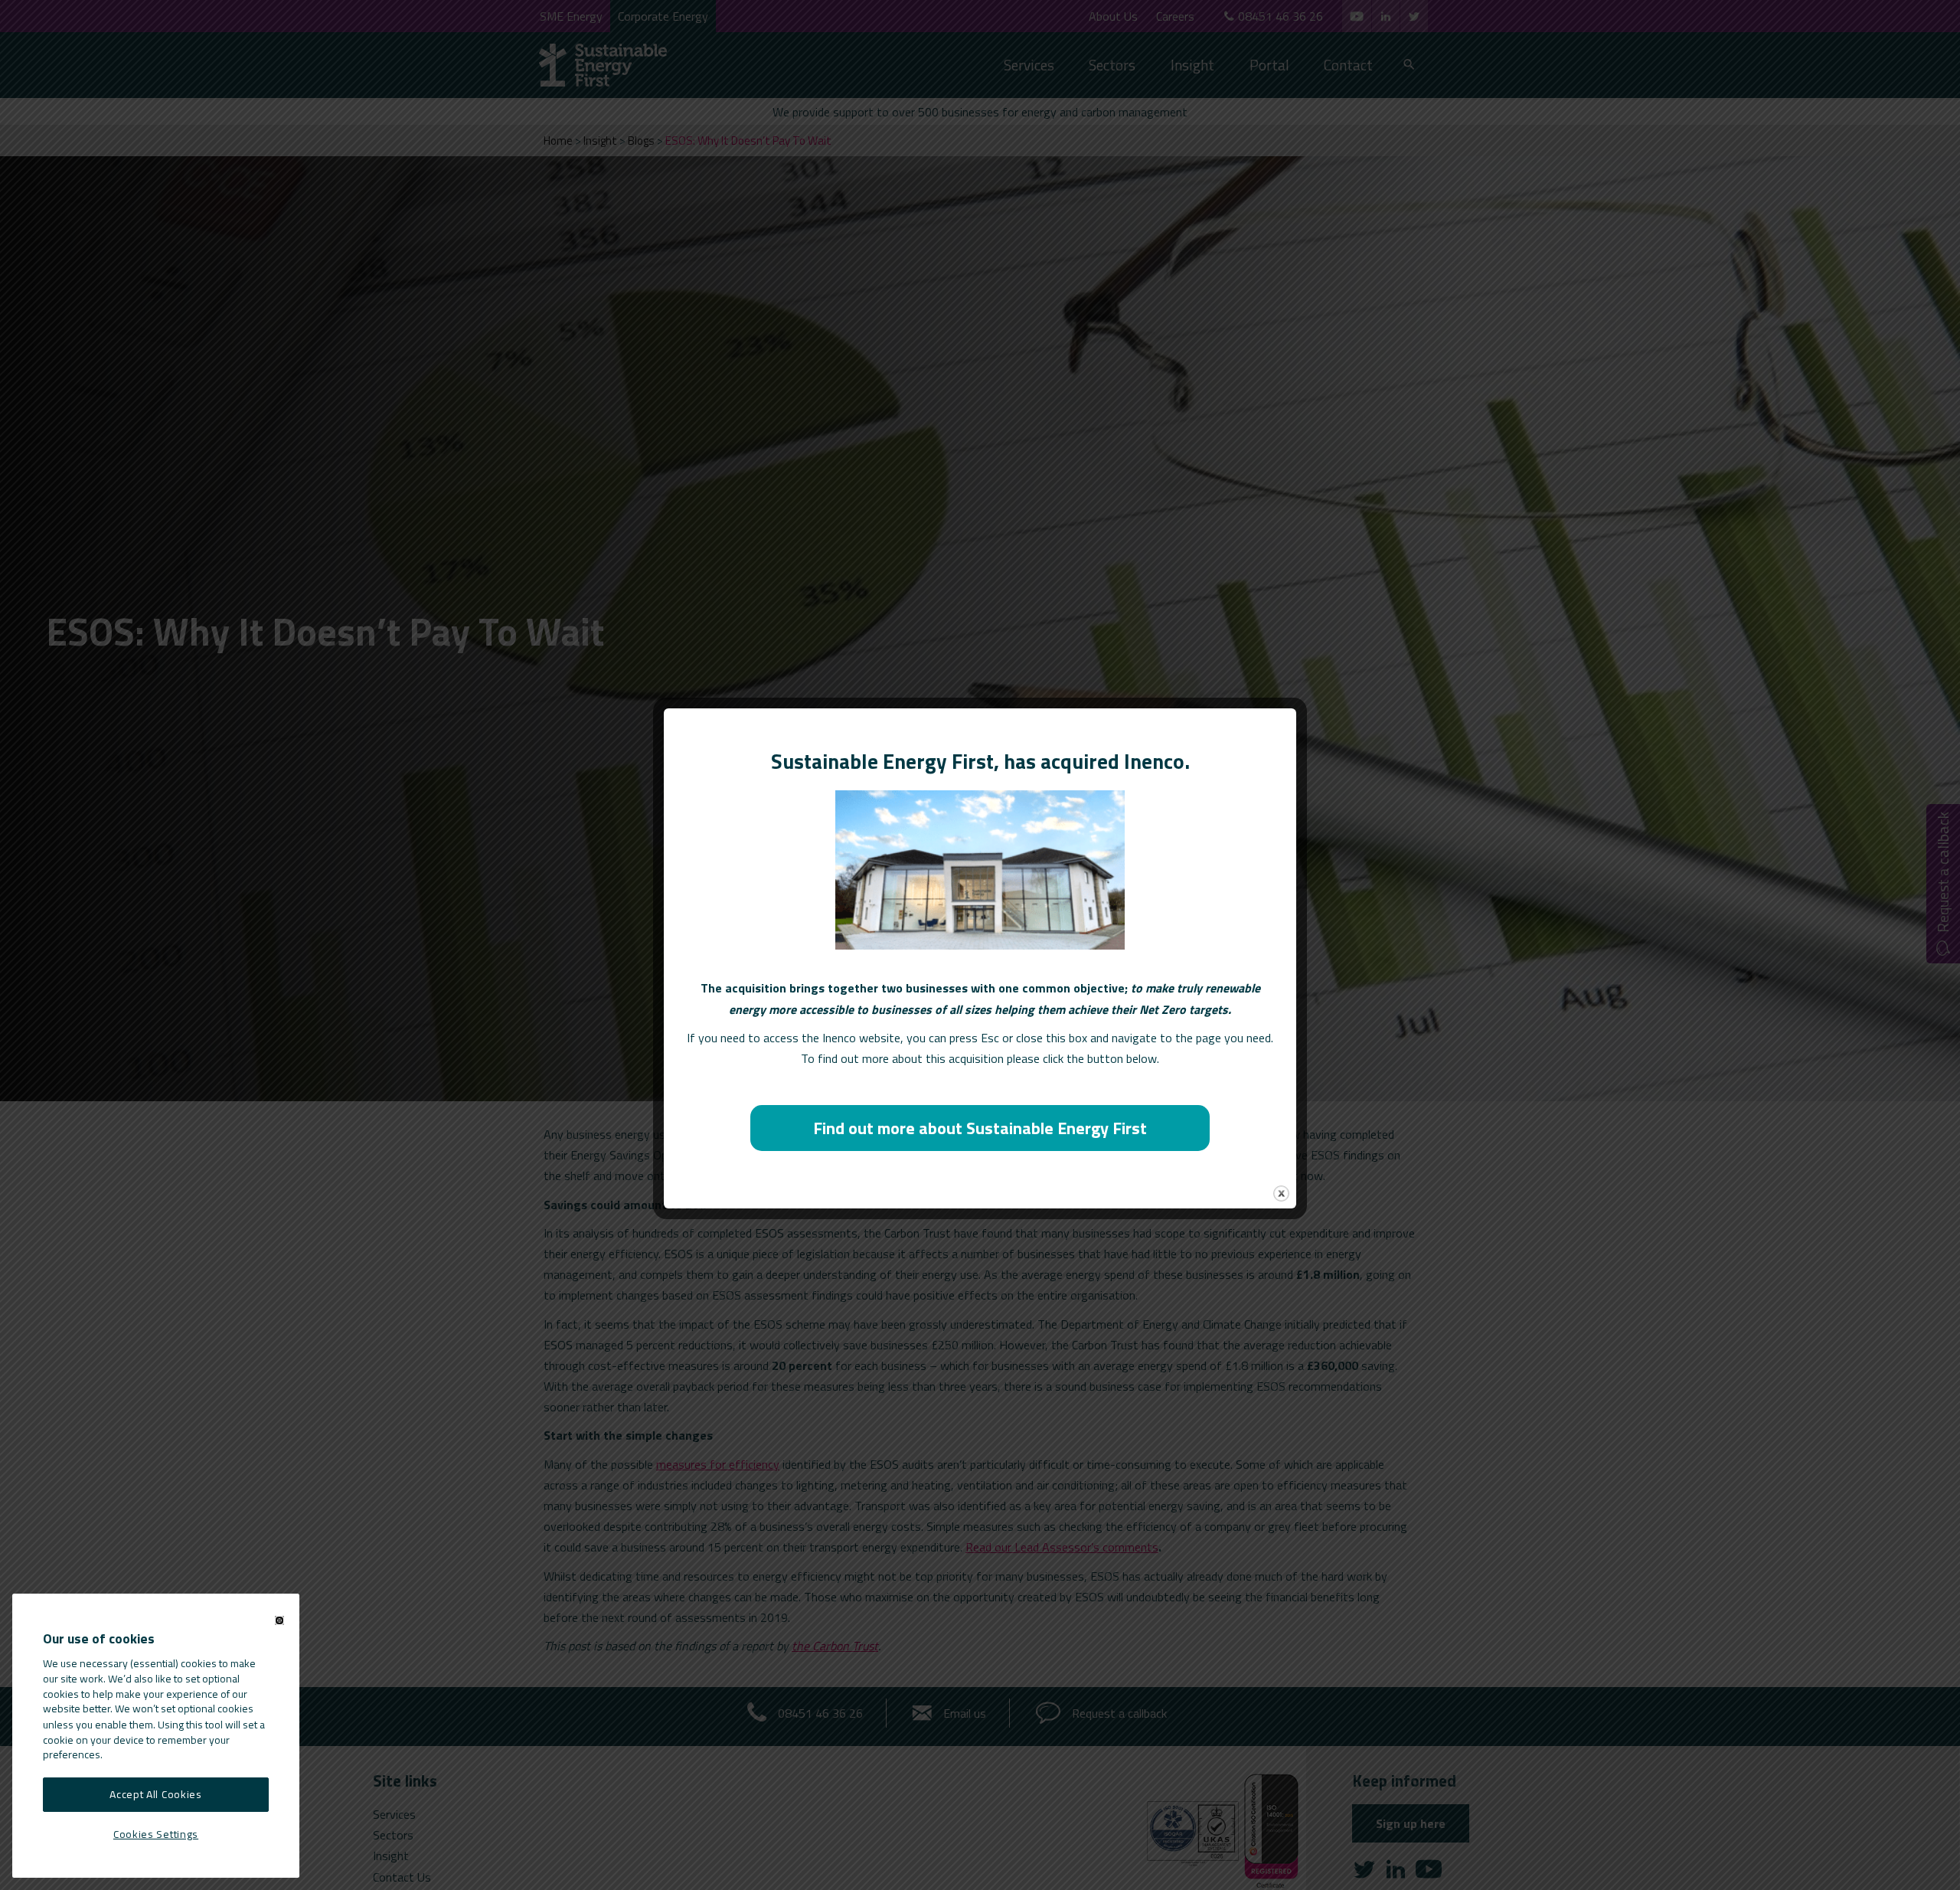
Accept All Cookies (156, 1795)
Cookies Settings (156, 1833)
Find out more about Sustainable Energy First (980, 1128)
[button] (279, 1620)
